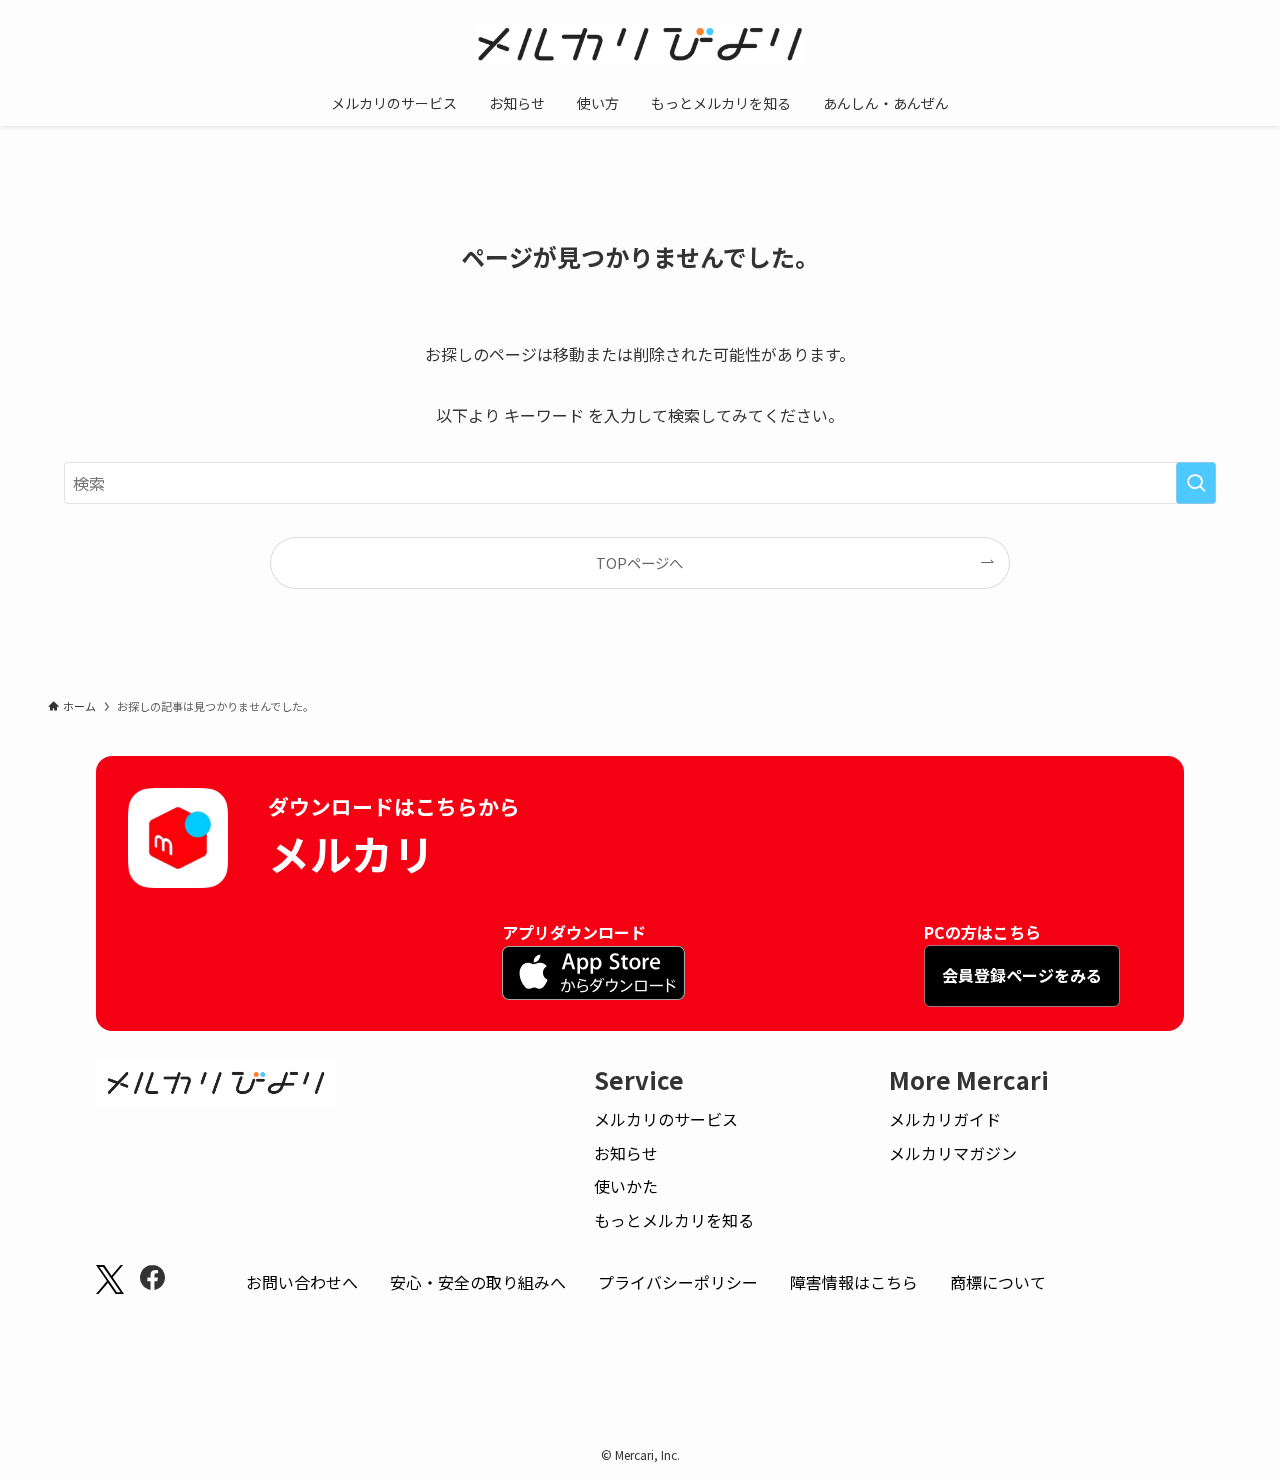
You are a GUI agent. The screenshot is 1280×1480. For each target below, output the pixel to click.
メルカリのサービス (666, 1119)
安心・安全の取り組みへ (478, 1282)
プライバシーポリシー (678, 1282)
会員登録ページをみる (1022, 975)
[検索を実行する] (1196, 483)
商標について (998, 1282)
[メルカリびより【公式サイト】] (640, 44)
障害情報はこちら (854, 1282)
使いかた (626, 1186)
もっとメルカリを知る (674, 1220)
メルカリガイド (945, 1119)
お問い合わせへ (302, 1282)
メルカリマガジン (953, 1153)
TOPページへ (639, 562)
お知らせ (626, 1153)
